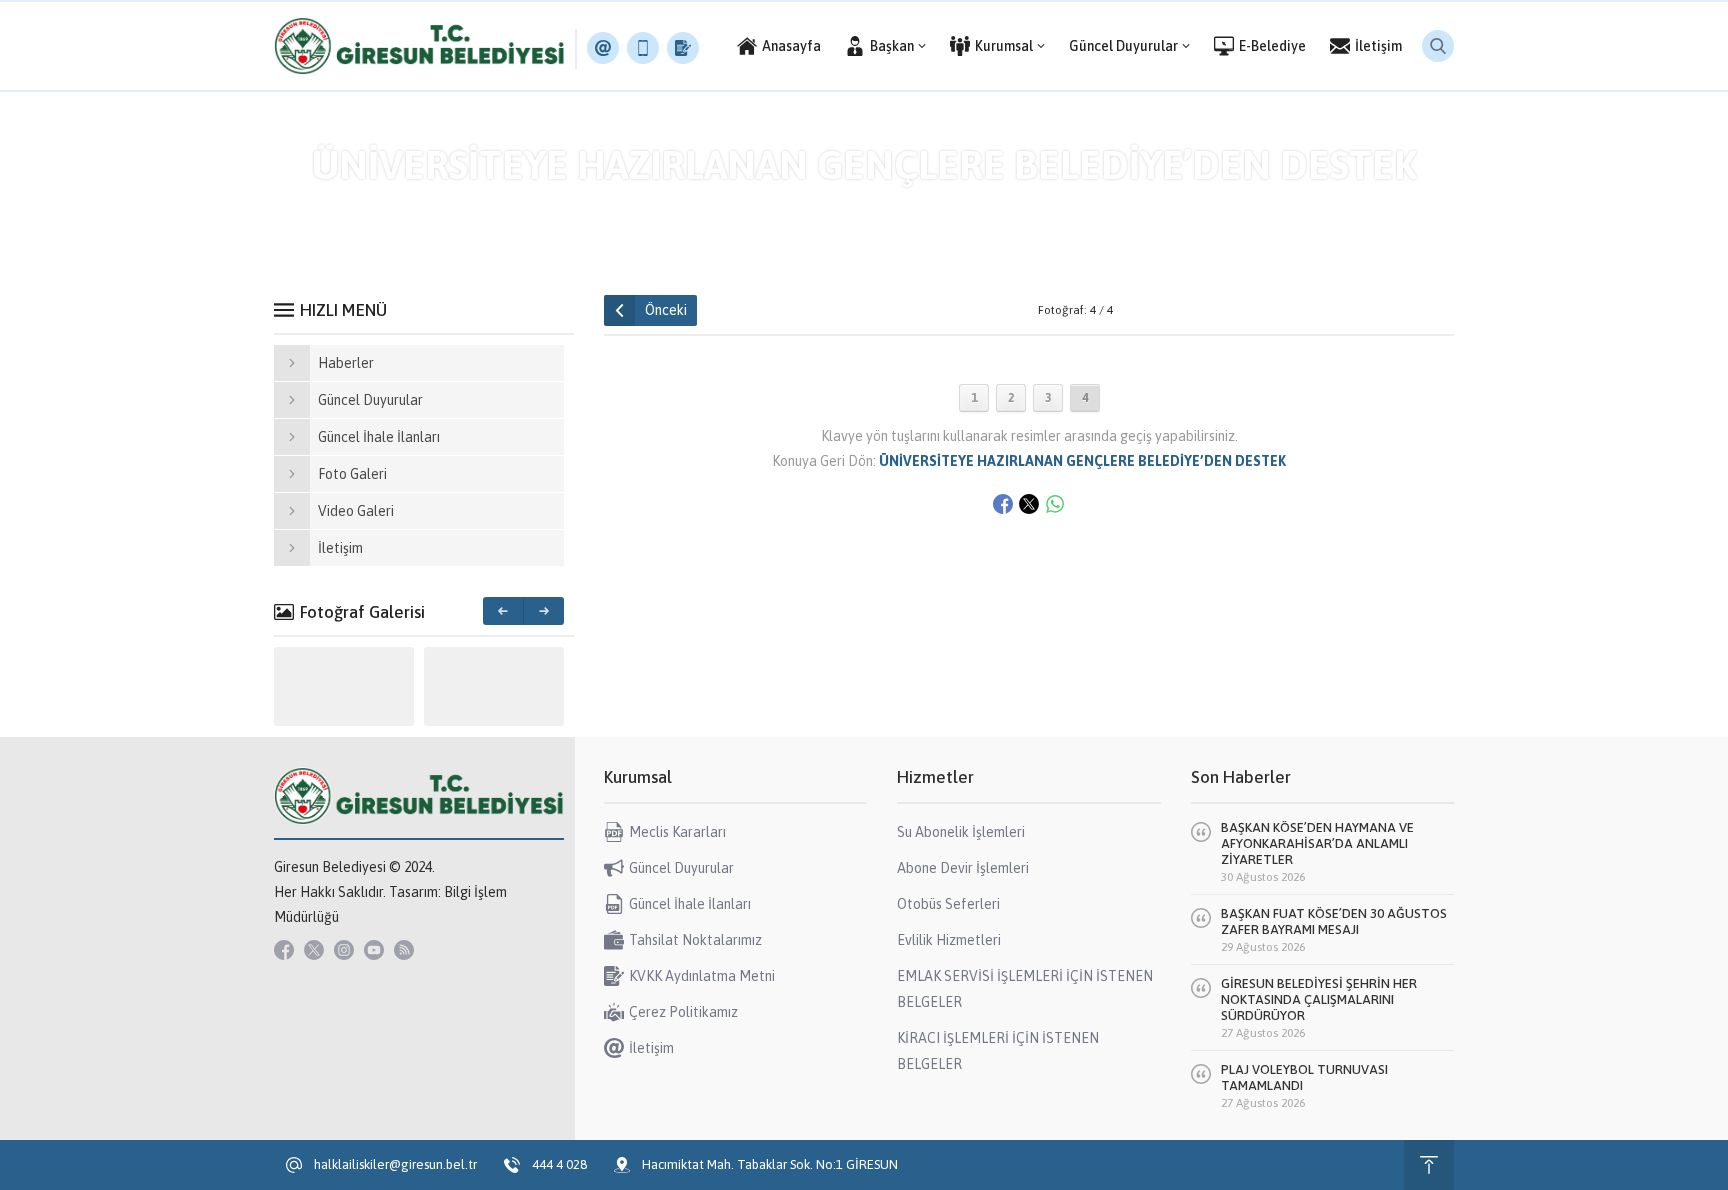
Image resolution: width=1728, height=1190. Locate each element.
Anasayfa (656, 207)
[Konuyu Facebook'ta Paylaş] (1003, 504)
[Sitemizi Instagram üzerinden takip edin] (344, 950)
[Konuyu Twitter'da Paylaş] (1029, 504)
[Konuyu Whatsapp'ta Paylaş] (1055, 504)
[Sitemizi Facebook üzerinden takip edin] (284, 950)
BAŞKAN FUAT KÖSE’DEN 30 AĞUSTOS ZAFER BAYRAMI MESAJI (1334, 921)
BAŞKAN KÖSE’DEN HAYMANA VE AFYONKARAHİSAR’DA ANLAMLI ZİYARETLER (1317, 843)
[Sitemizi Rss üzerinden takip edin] (404, 950)
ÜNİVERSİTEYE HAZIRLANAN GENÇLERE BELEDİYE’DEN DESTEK (900, 207)
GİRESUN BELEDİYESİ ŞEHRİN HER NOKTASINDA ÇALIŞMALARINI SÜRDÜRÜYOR (1319, 999)
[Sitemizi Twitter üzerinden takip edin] (314, 950)
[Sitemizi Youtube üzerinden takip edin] (374, 950)
